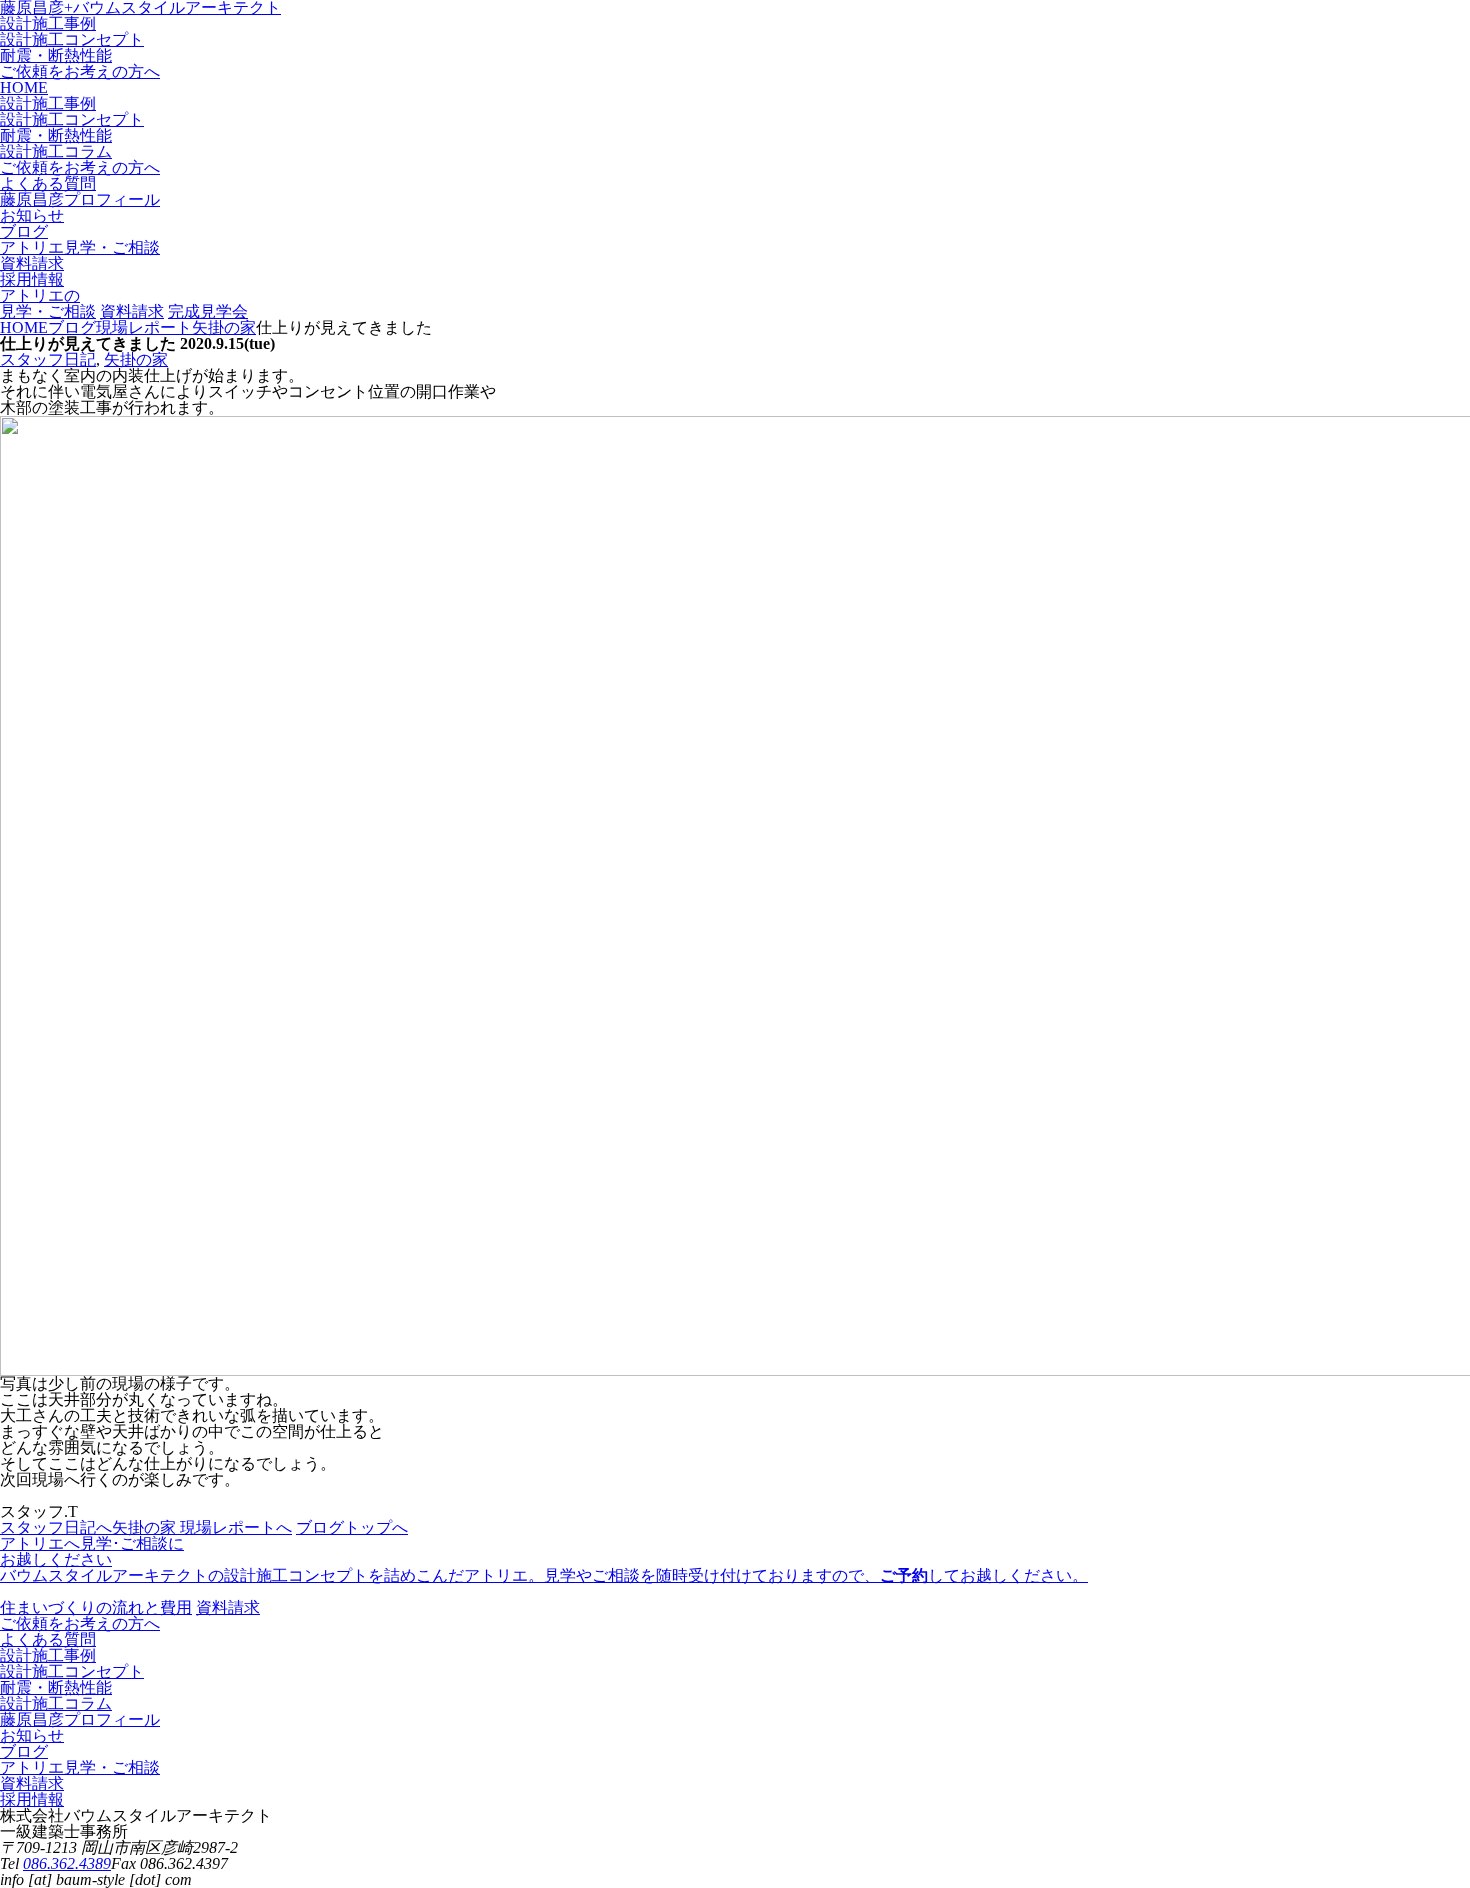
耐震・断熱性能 (56, 55)
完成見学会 (208, 311)
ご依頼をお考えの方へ (80, 71)
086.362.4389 (67, 1863)
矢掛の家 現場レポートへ (202, 1527)
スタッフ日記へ (56, 1527)
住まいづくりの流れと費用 (96, 1607)
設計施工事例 (48, 23)
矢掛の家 (136, 359)
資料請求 (132, 311)
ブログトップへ (352, 1527)
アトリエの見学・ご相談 (48, 303)
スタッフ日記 (48, 359)
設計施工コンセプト (72, 39)
